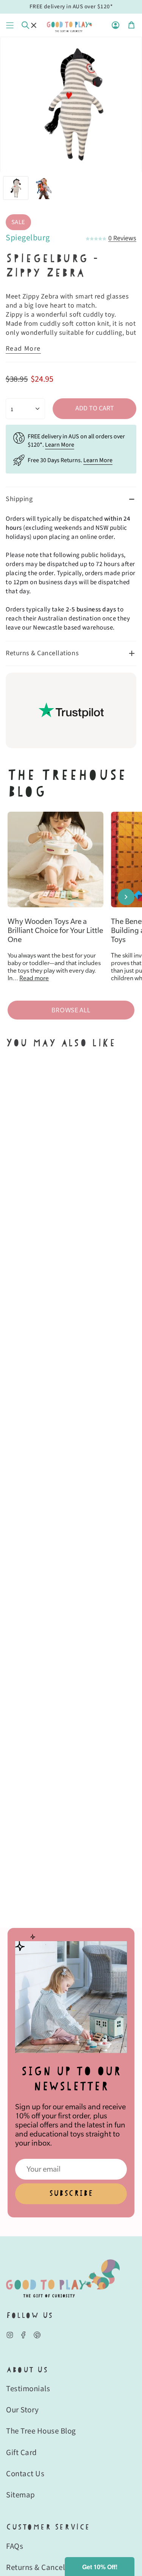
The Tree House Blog (41, 2431)
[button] (100, 2567)
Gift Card (22, 2452)
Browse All (71, 1010)
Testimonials (28, 2389)
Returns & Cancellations (42, 653)
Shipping (19, 499)
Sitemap (21, 2495)
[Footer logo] (63, 2278)
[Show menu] (10, 25)
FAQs (15, 2546)
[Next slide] (126, 897)
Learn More (60, 445)
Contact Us (25, 2474)
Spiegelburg (28, 238)
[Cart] (131, 25)
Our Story (23, 2410)
